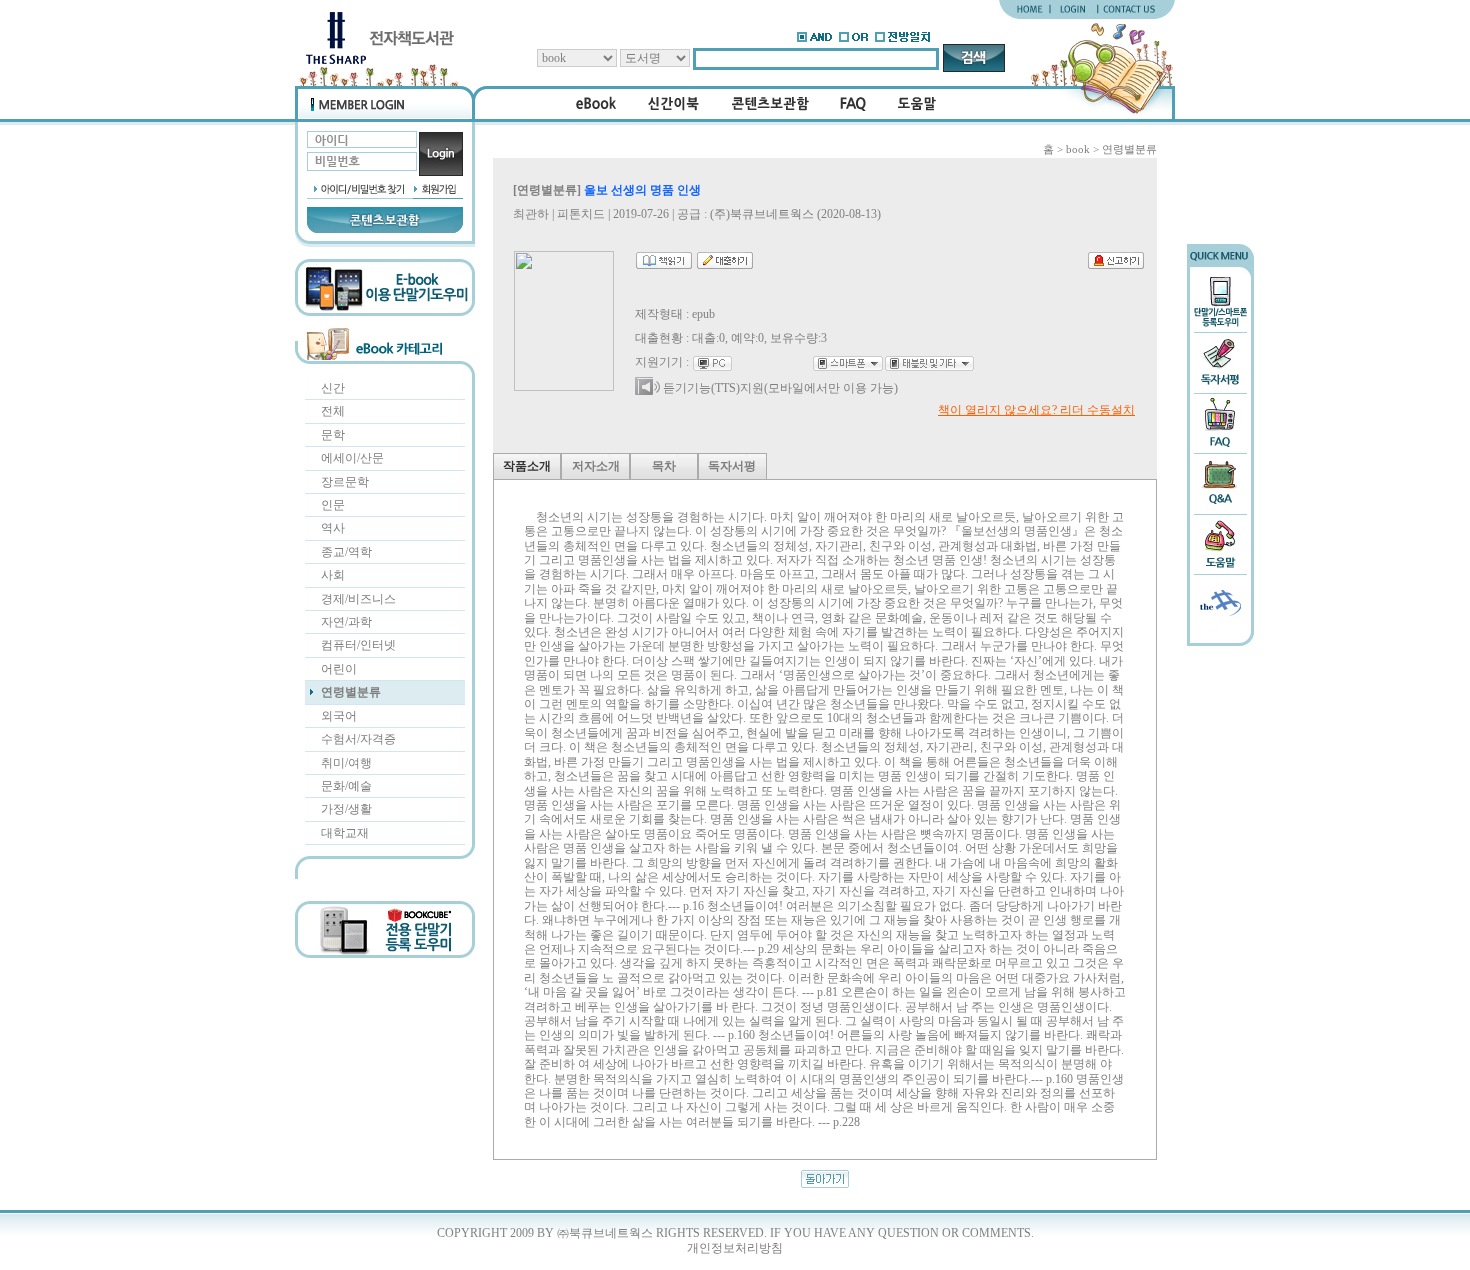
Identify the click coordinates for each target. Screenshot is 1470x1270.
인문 (333, 505)
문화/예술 (346, 786)
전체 (333, 411)
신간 (333, 388)
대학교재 (345, 833)
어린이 (339, 669)
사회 (333, 575)
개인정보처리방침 (735, 1248)
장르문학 (345, 482)
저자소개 (596, 466)
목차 (664, 466)
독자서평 (732, 466)
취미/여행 (346, 763)
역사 (333, 528)
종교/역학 (346, 552)
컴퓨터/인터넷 (358, 645)
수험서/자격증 (358, 739)
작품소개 (527, 466)
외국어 (339, 716)
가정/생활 (346, 809)
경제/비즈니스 (358, 599)
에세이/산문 (352, 458)
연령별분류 (351, 692)
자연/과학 (346, 622)
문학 (333, 435)
